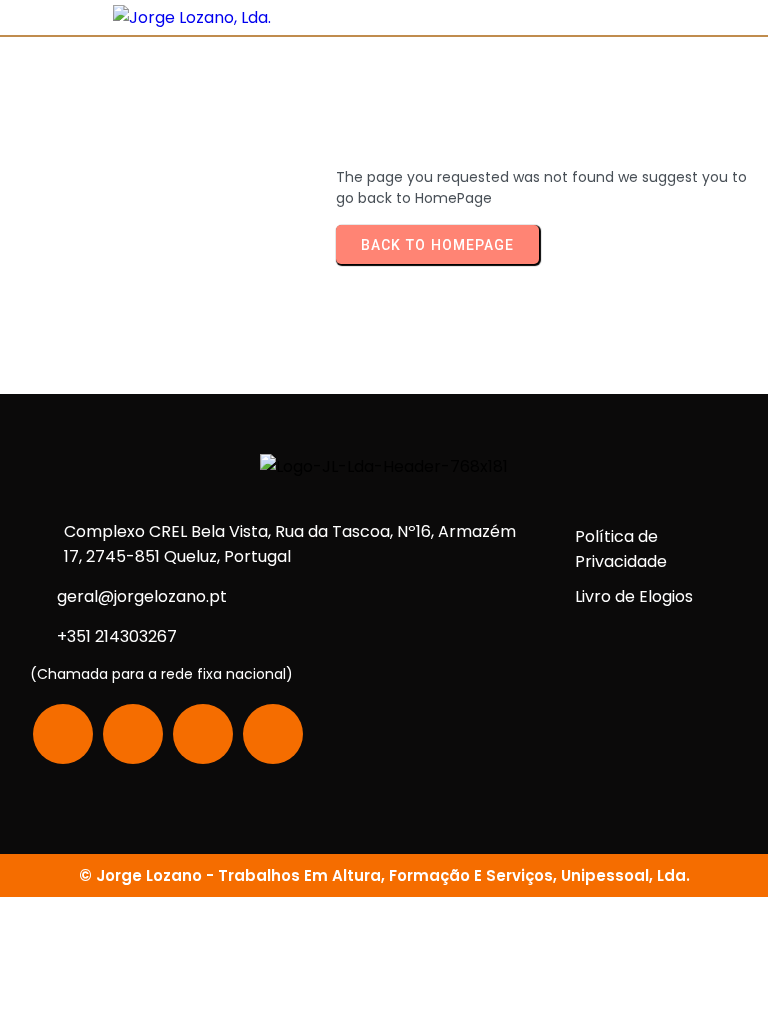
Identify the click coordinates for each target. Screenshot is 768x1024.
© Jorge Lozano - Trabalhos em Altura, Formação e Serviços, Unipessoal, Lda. (384, 875)
